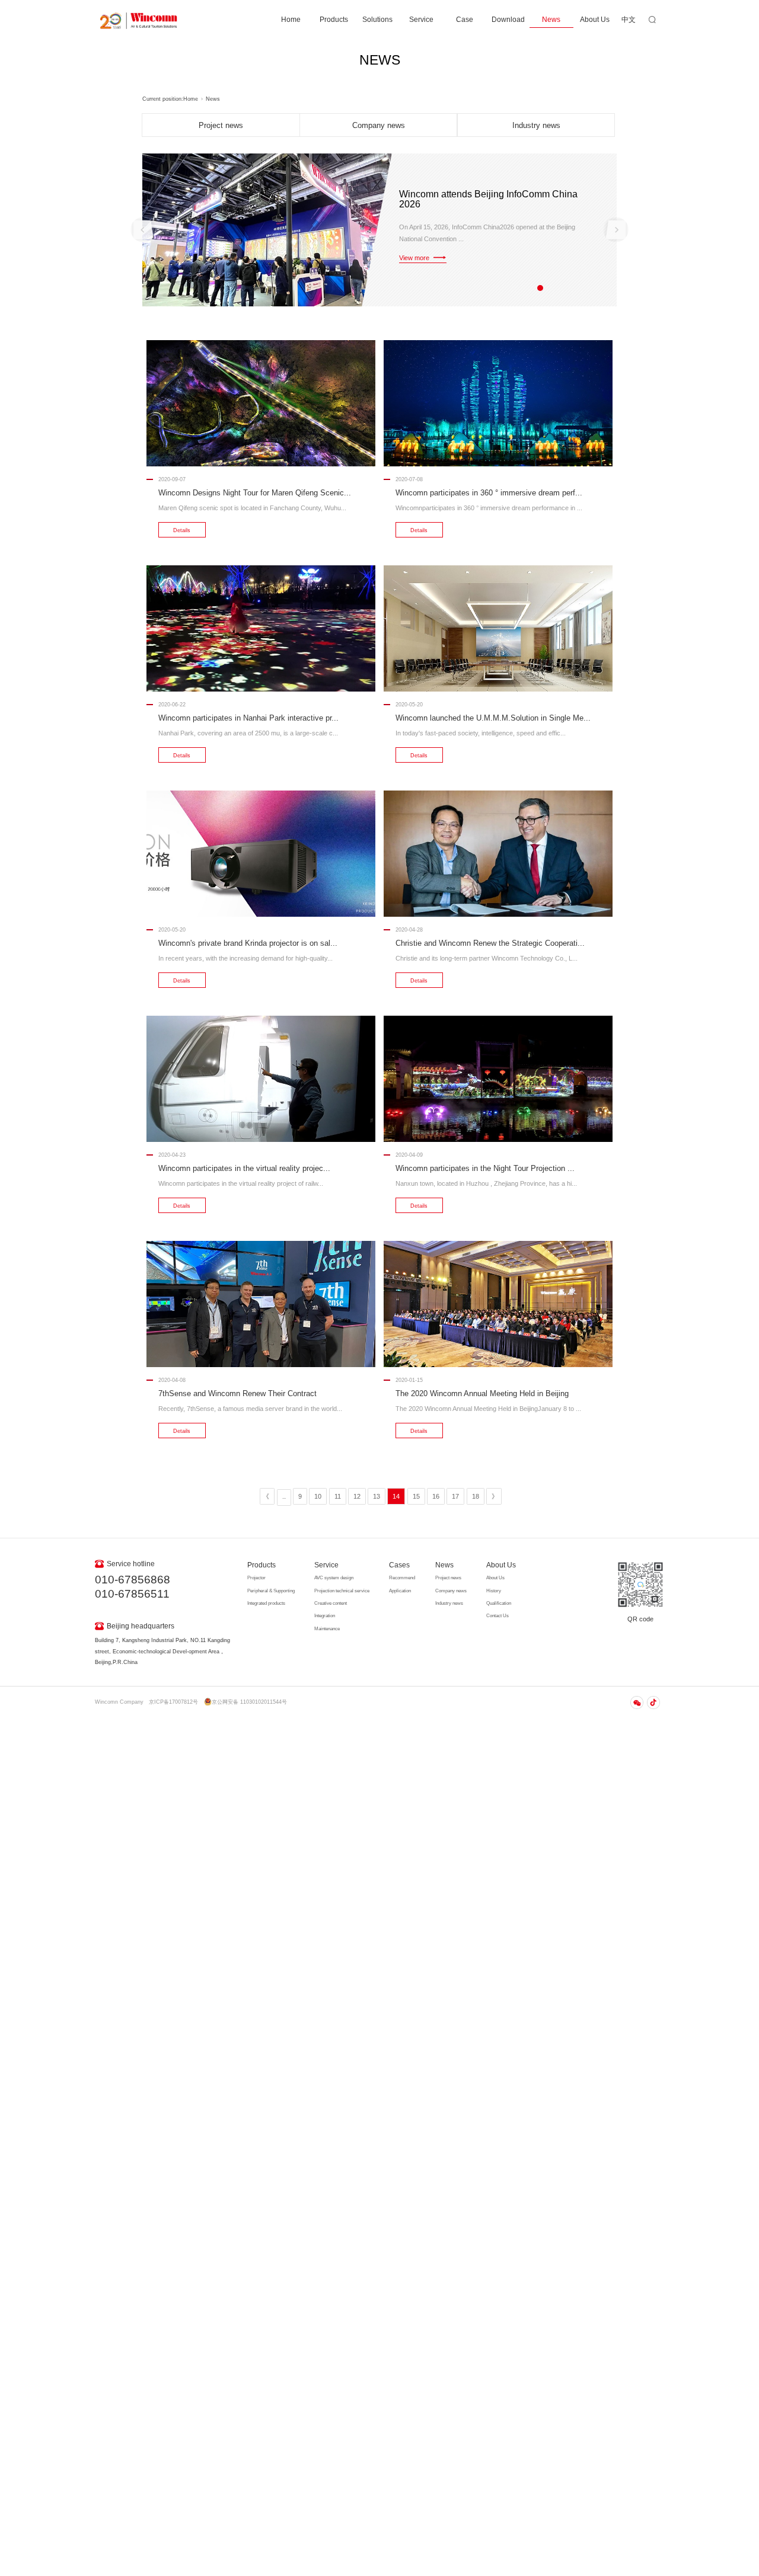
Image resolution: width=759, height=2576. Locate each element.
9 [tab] (594, 287)
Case (465, 20)
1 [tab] (522, 287)
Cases (399, 1565)
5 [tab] (558, 287)
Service (421, 20)
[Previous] (143, 230)
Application (400, 1591)
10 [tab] (604, 287)
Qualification (499, 1603)
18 (476, 1496)
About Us (595, 20)
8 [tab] (586, 287)
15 (416, 1496)
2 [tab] (530, 287)
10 (318, 1496)
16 (436, 1496)
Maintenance (327, 1629)
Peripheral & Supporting (271, 1591)
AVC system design (334, 1578)
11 (338, 1496)
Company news (379, 125)
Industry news (536, 125)
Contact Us (498, 1616)
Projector (256, 1578)
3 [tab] (539, 287)
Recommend (402, 1578)
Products (334, 20)
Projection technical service (342, 1591)
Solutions (377, 20)
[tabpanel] (379, 230)
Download (508, 20)
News (551, 20)
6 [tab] (567, 287)
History (494, 1591)
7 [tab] (577, 287)
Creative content (331, 1603)
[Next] (616, 230)
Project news (221, 125)
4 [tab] (549, 287)
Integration (325, 1616)
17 (455, 1496)
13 (377, 1496)
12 (357, 1496)
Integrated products (266, 1603)
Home (291, 20)
